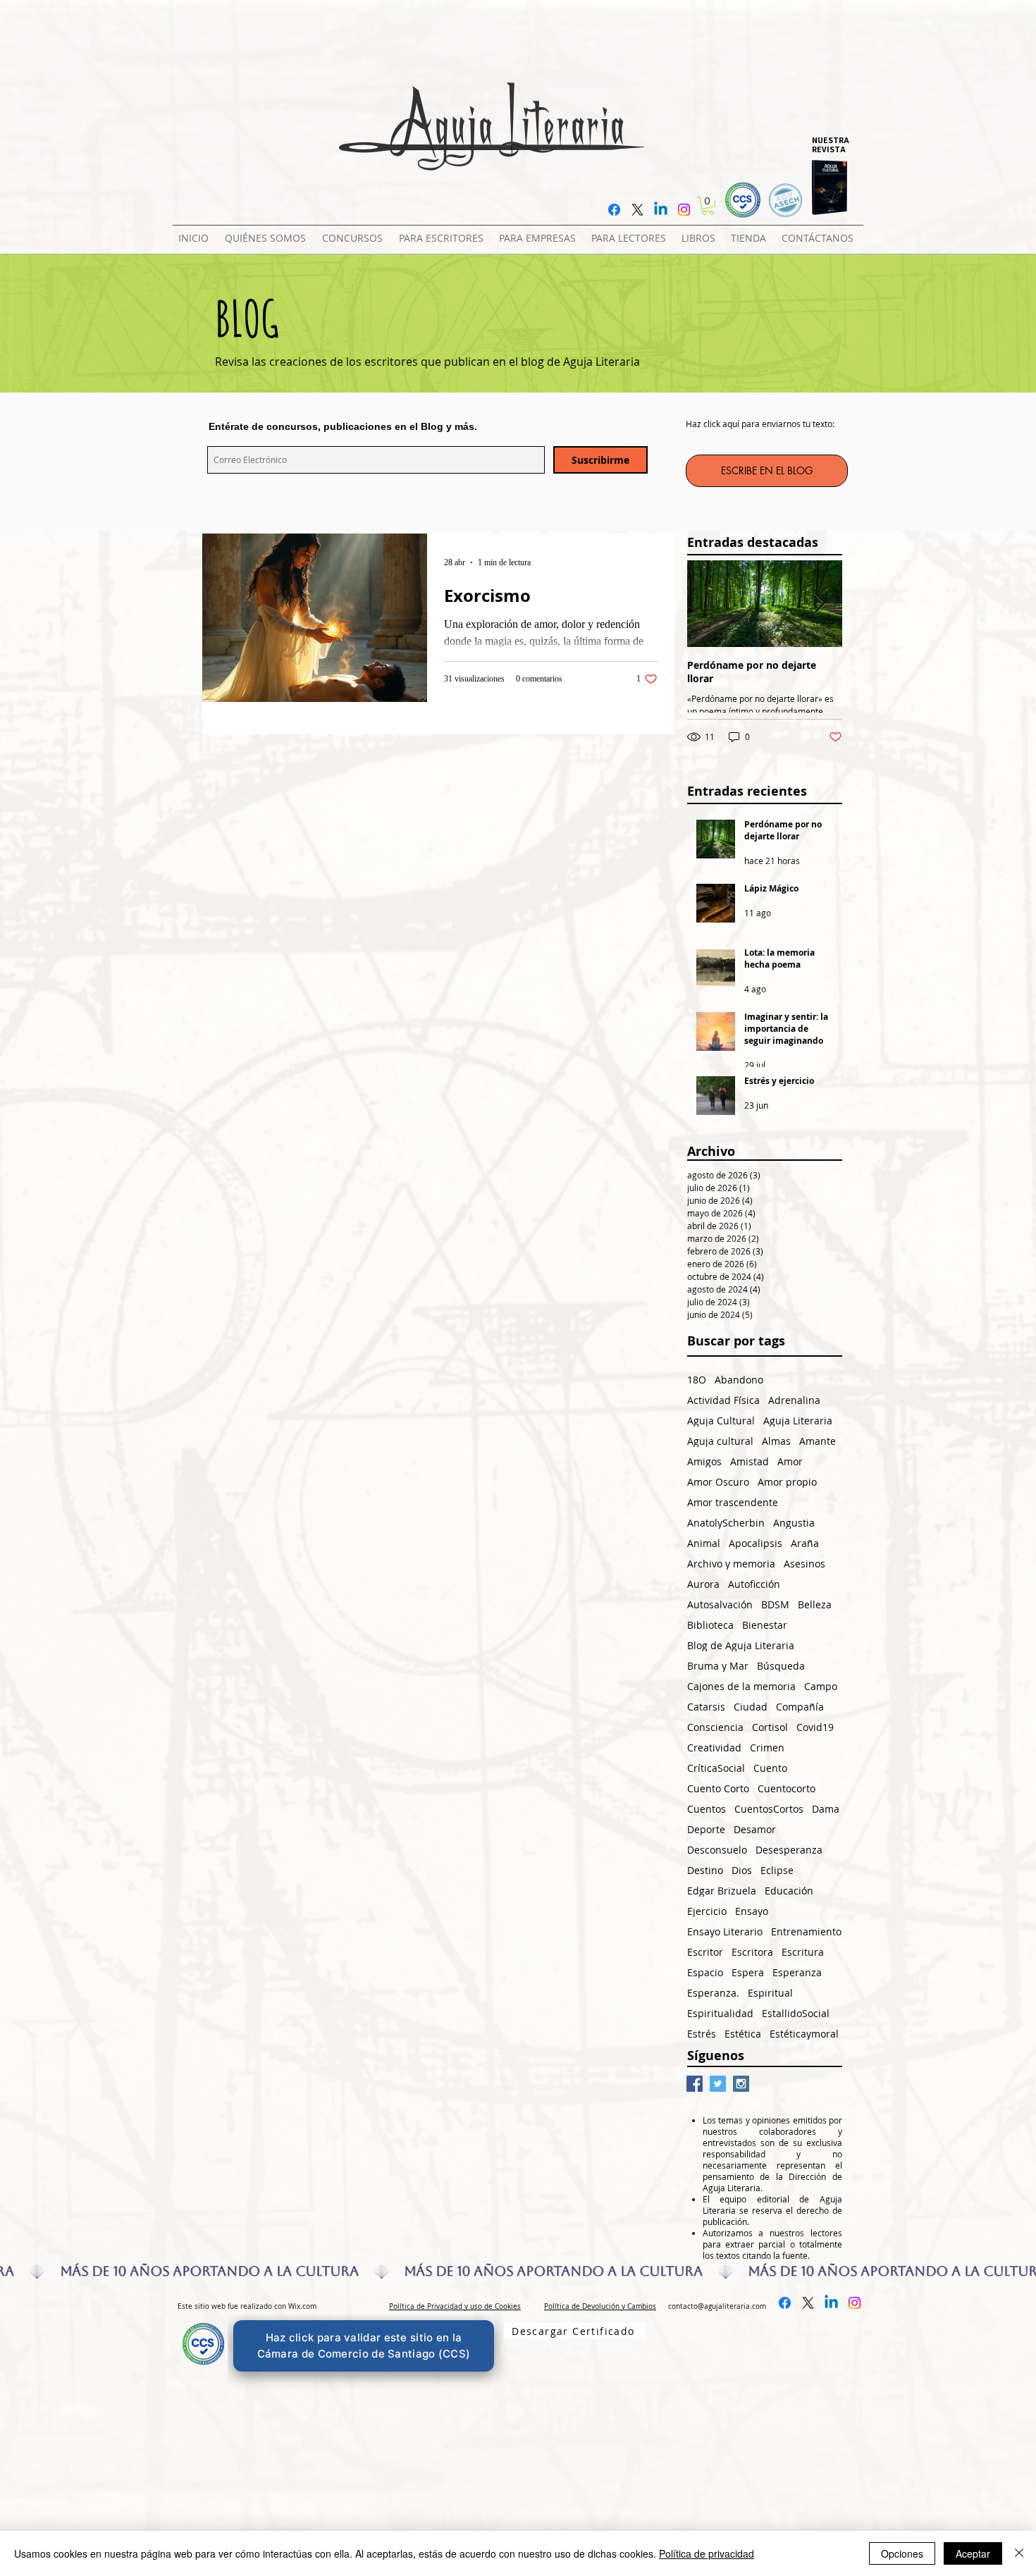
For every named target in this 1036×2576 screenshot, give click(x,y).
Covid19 (815, 1727)
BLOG (247, 318)
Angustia (794, 1523)
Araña (805, 1543)
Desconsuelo (717, 1850)
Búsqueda (781, 1666)
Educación (789, 1891)
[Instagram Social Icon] (741, 2084)
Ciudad (751, 1707)
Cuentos (707, 1809)
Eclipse (777, 1870)
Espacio (705, 1972)
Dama (826, 1809)
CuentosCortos (769, 1809)
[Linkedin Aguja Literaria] (661, 210)
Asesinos (804, 1564)
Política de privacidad (707, 2553)
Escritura (803, 1952)
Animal (704, 1543)
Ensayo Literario (725, 1931)
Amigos (704, 1461)
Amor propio (787, 1482)
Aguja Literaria (798, 1421)
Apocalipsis (756, 1543)
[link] (708, 206)
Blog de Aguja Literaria (741, 1645)
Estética (743, 2034)
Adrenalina (794, 1400)
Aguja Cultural (721, 1421)
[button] (355, 232)
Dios (742, 1870)
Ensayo (752, 1911)
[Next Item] (820, 604)
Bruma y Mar (718, 1666)
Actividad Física (723, 1400)
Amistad (750, 1461)
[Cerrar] (1019, 2553)
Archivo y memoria (731, 1564)
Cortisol (770, 1727)
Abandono (739, 1380)
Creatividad (714, 1748)
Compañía (800, 1707)
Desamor (755, 1829)
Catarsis (706, 1707)
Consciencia (715, 1727)
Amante (818, 1441)
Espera (748, 1972)
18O (697, 1380)
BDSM (775, 1604)
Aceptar (973, 2553)
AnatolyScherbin (726, 1523)
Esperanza (797, 1972)
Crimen (767, 1748)
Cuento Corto (718, 1788)
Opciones (902, 2553)
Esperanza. (713, 1993)
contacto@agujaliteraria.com (717, 2306)
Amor (790, 1461)
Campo (821, 1686)
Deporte (706, 1829)
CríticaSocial (716, 1768)
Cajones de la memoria (741, 1686)
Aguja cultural (720, 1441)
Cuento (770, 1768)
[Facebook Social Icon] (695, 2084)
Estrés (702, 2034)
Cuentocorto (787, 1788)
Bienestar (765, 1625)
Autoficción (754, 1584)
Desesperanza (789, 1850)
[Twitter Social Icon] (718, 2084)
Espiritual (770, 1993)
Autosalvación (720, 1604)
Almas (776, 1441)
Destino (705, 1870)
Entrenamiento (806, 1931)
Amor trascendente (733, 1502)
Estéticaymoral (804, 2034)
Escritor (705, 1952)
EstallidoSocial (796, 2013)
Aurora (703, 1584)
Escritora (752, 1952)
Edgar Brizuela (722, 1891)
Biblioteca (710, 1625)
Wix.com (302, 2306)
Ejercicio (707, 1911)
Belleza (815, 1604)
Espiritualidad (720, 2013)
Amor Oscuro (718, 1482)
